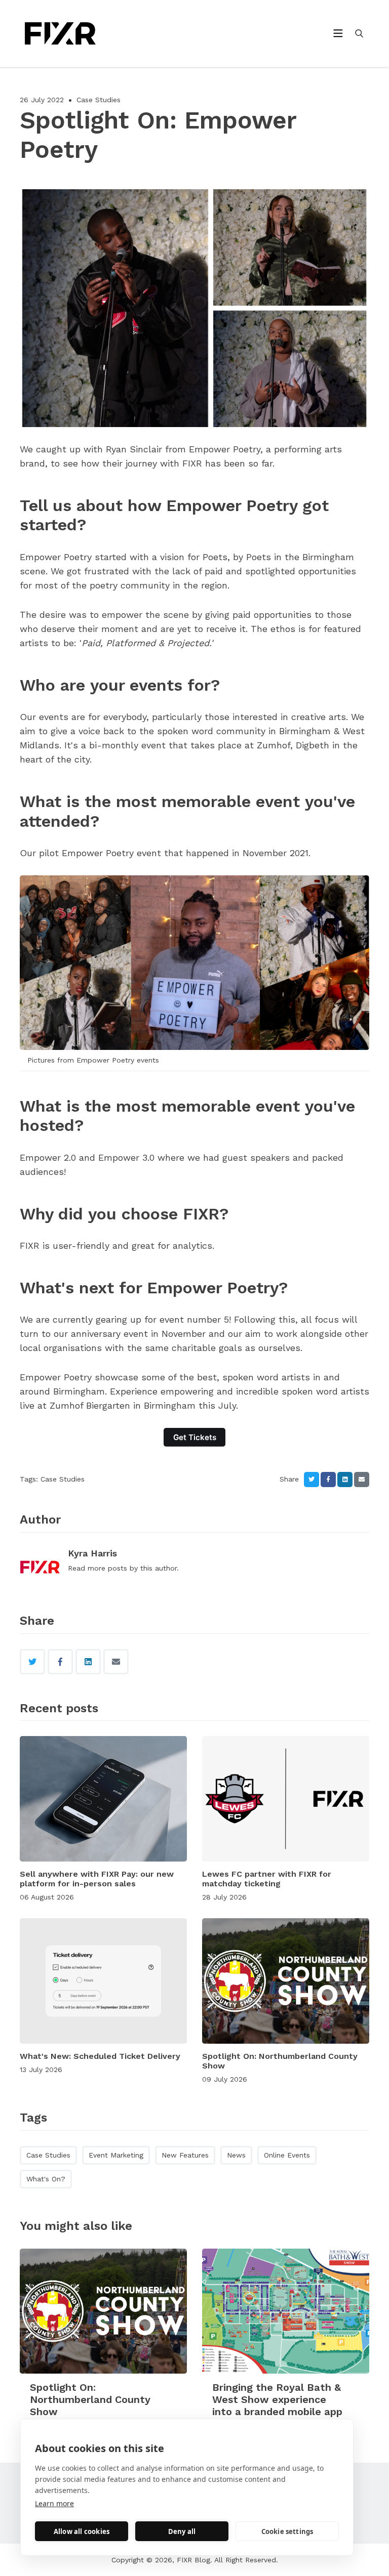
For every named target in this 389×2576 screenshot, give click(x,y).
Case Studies (99, 100)
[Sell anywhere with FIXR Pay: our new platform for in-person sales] (103, 1799)
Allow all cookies (82, 2531)
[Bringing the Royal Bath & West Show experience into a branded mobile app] (286, 2311)
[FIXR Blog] (78, 33)
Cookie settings (287, 2531)
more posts (107, 1568)
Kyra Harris (92, 1553)
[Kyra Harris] (40, 1568)
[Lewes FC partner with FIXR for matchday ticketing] (286, 1799)
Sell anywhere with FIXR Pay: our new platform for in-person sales (97, 1879)
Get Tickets (195, 1437)
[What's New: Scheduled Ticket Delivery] (103, 1981)
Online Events (287, 2155)
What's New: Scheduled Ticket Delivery (100, 2056)
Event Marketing (116, 2155)
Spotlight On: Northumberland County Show (90, 2399)
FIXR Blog (193, 2560)
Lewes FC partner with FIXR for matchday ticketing (267, 1879)
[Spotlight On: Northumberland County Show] (286, 1981)
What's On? (46, 2179)
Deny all (182, 2531)
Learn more (54, 2503)
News (236, 2155)
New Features (185, 2155)
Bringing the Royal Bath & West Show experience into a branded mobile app (277, 2399)
